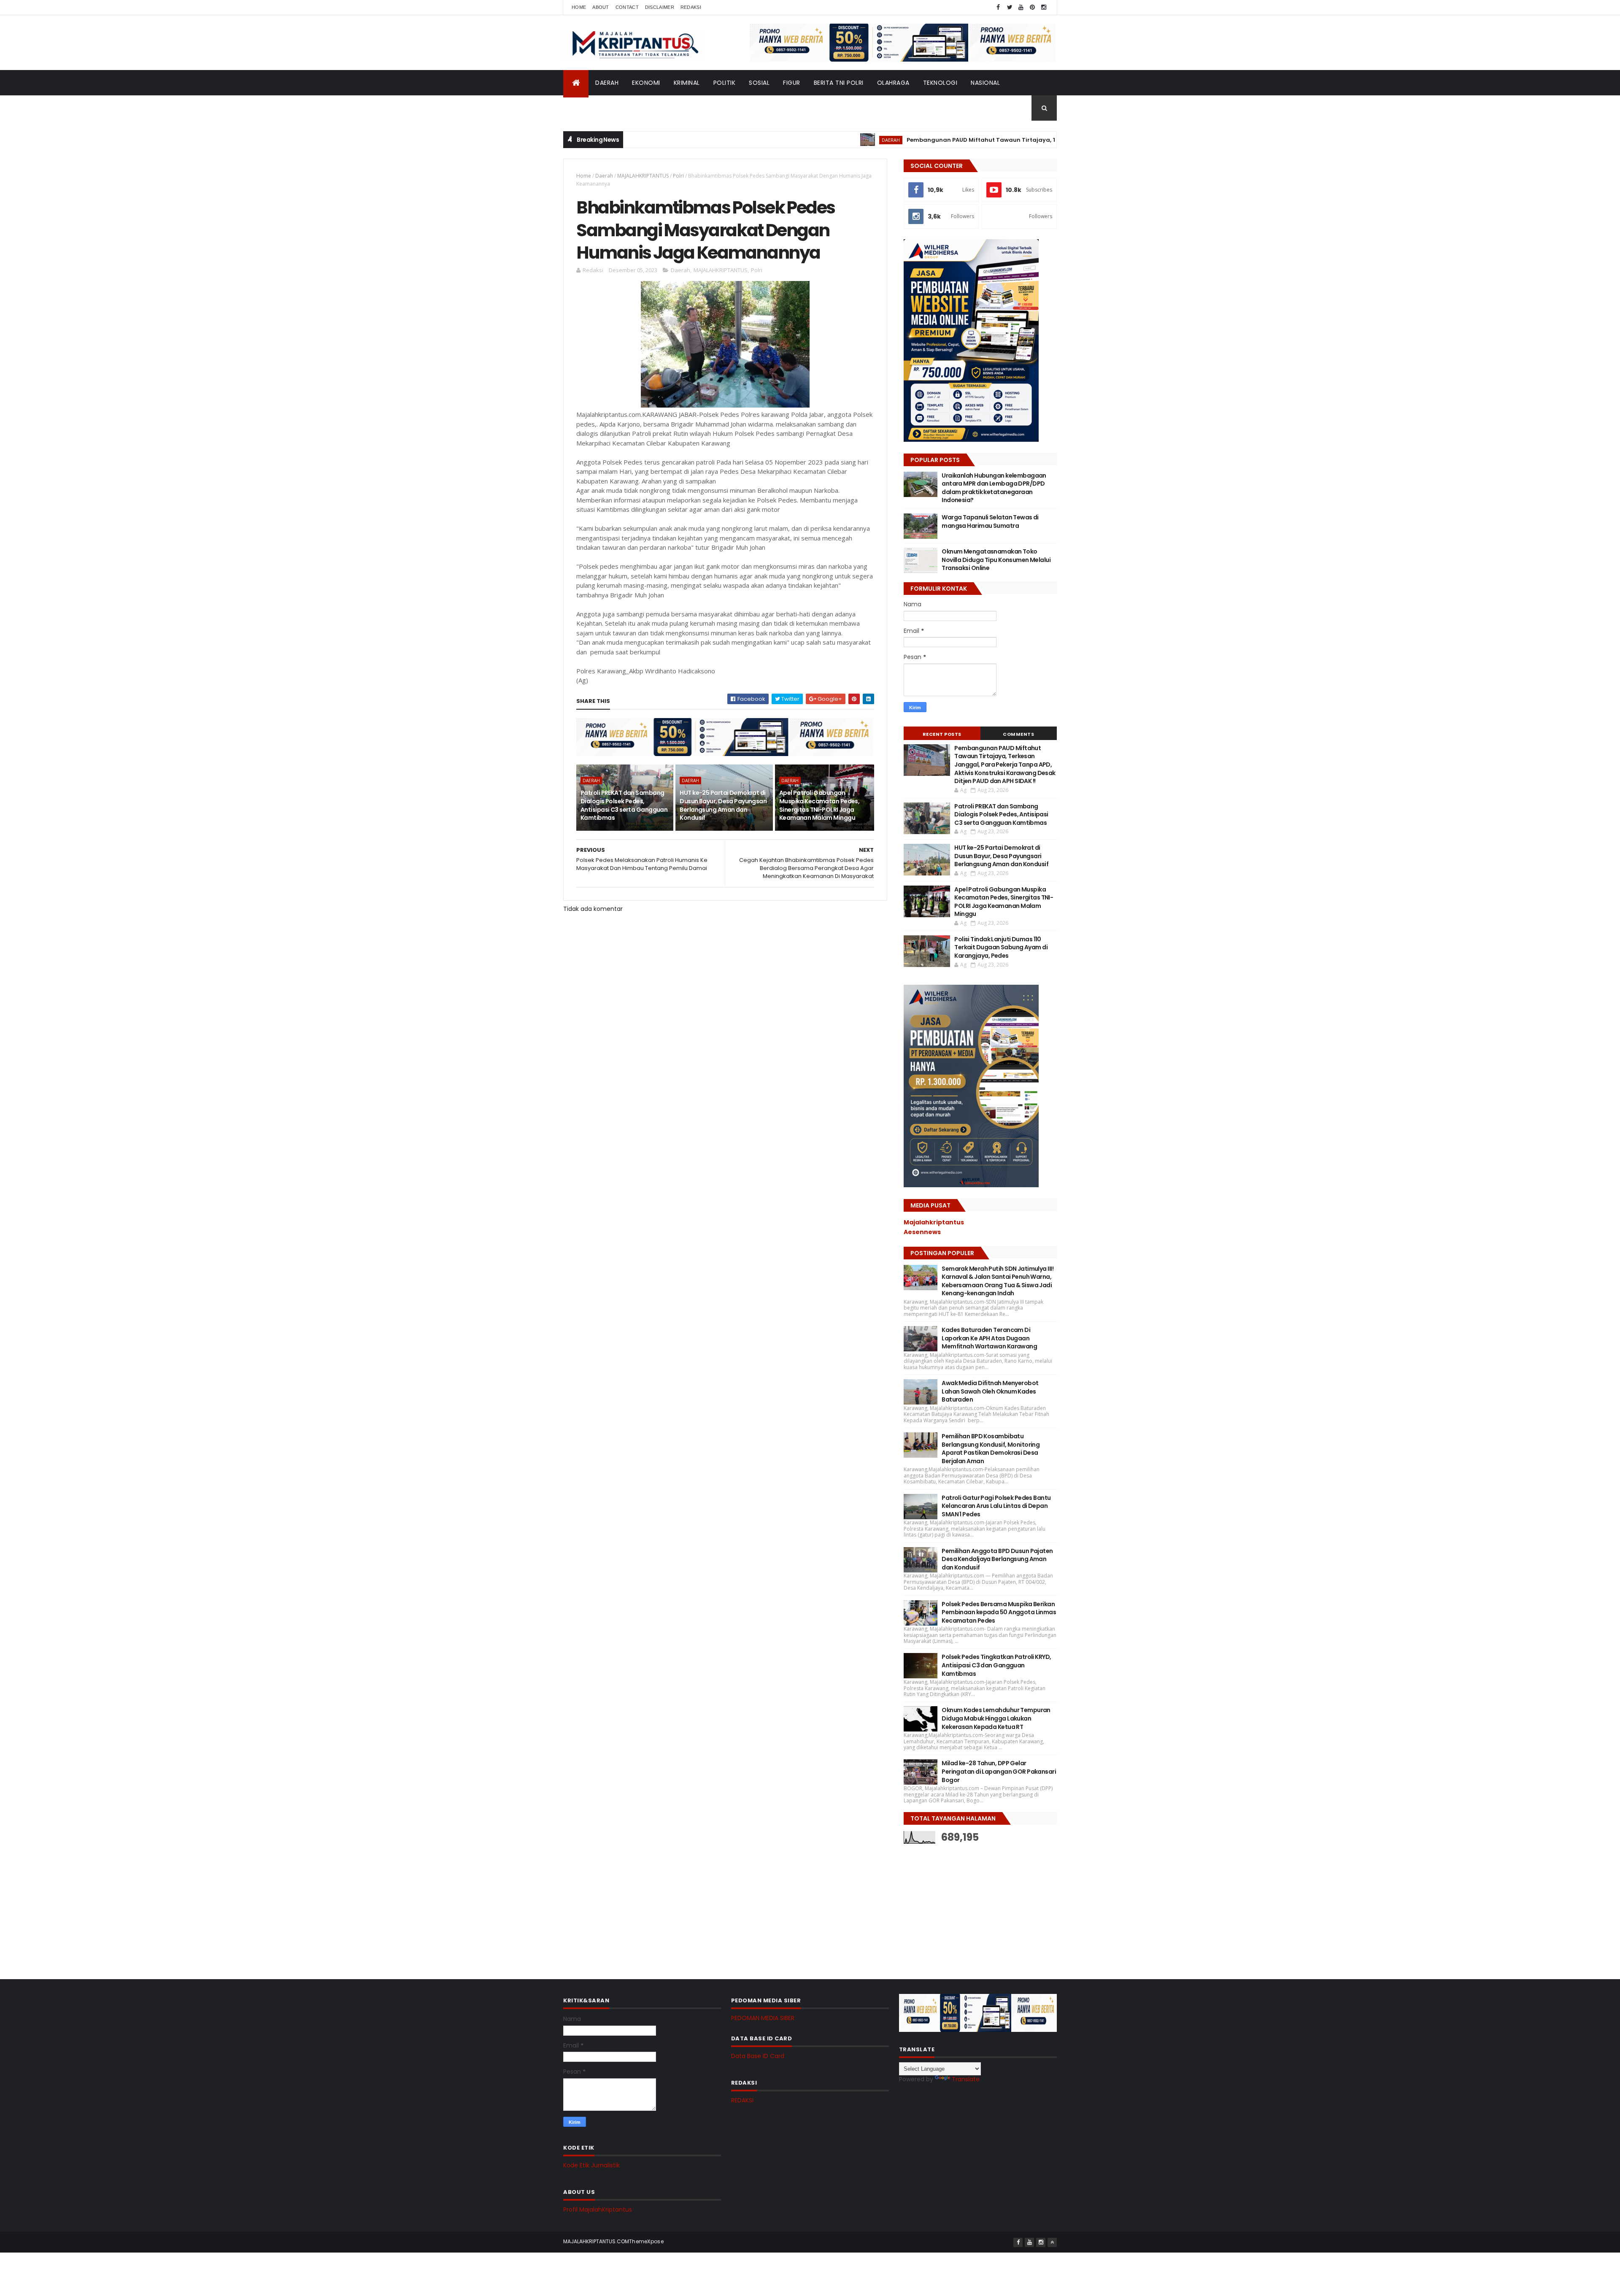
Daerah (604, 176)
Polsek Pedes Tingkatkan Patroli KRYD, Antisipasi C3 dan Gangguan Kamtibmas (996, 1665)
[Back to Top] (1052, 2242)
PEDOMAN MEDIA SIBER (763, 2018)
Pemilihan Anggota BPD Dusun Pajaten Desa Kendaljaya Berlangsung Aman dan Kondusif (997, 1559)
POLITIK (725, 83)
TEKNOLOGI (940, 83)
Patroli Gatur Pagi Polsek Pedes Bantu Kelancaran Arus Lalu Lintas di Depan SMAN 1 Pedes (996, 1506)
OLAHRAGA (893, 83)
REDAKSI (742, 2100)
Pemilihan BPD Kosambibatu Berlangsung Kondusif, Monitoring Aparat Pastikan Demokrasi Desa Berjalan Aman (991, 1449)
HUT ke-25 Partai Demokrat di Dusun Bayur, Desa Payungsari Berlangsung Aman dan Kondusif (723, 805)
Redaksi (691, 7)
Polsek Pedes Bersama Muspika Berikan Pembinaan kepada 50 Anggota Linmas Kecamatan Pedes (999, 1612)
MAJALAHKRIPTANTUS (643, 176)
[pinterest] (1032, 7)
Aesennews (922, 1232)
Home (579, 7)
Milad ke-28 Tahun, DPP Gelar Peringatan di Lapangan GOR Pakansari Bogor (999, 1771)
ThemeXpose (646, 2241)
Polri (678, 176)
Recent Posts (942, 734)
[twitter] (1010, 7)
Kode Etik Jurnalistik (591, 2165)
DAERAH (607, 83)
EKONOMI (646, 83)
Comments (1018, 734)
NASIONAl (985, 83)
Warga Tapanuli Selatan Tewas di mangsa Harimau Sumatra (990, 521)
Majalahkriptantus (934, 1222)
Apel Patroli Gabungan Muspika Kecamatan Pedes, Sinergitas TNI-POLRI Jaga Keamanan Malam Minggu (819, 805)
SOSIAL (759, 83)
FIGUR (792, 83)
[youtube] (1021, 7)
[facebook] (998, 7)
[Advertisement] (967, 1905)
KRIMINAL (687, 83)
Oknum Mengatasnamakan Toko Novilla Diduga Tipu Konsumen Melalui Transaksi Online (996, 560)
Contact (627, 7)
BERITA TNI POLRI (839, 83)
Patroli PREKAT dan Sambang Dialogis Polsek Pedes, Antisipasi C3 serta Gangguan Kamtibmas (624, 805)
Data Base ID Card (758, 2056)
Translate (966, 2079)
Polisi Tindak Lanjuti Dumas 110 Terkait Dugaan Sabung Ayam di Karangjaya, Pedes (1001, 947)
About (601, 7)
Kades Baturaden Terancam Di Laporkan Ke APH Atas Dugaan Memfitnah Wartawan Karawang (989, 1338)
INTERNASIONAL (593, 108)
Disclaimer (660, 7)
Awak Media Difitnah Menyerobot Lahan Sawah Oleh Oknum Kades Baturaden (990, 1391)
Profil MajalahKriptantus (598, 2210)
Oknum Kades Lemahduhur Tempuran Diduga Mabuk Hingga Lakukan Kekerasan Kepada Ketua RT (996, 1718)
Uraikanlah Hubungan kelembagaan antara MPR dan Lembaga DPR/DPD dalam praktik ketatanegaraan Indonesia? (994, 488)
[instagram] (1044, 7)
